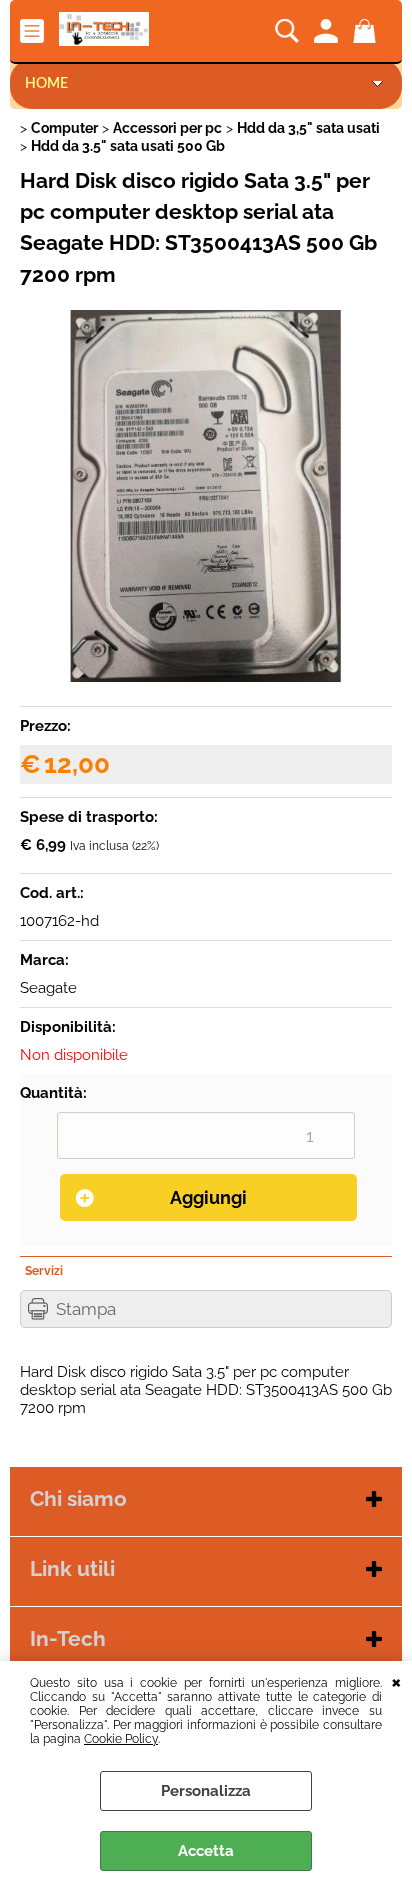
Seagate (48, 988)
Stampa (86, 1309)
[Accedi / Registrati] (328, 31)
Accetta (206, 1851)
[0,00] (367, 31)
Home (46, 84)
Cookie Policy (121, 1739)
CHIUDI (396, 1681)
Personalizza (206, 1791)
